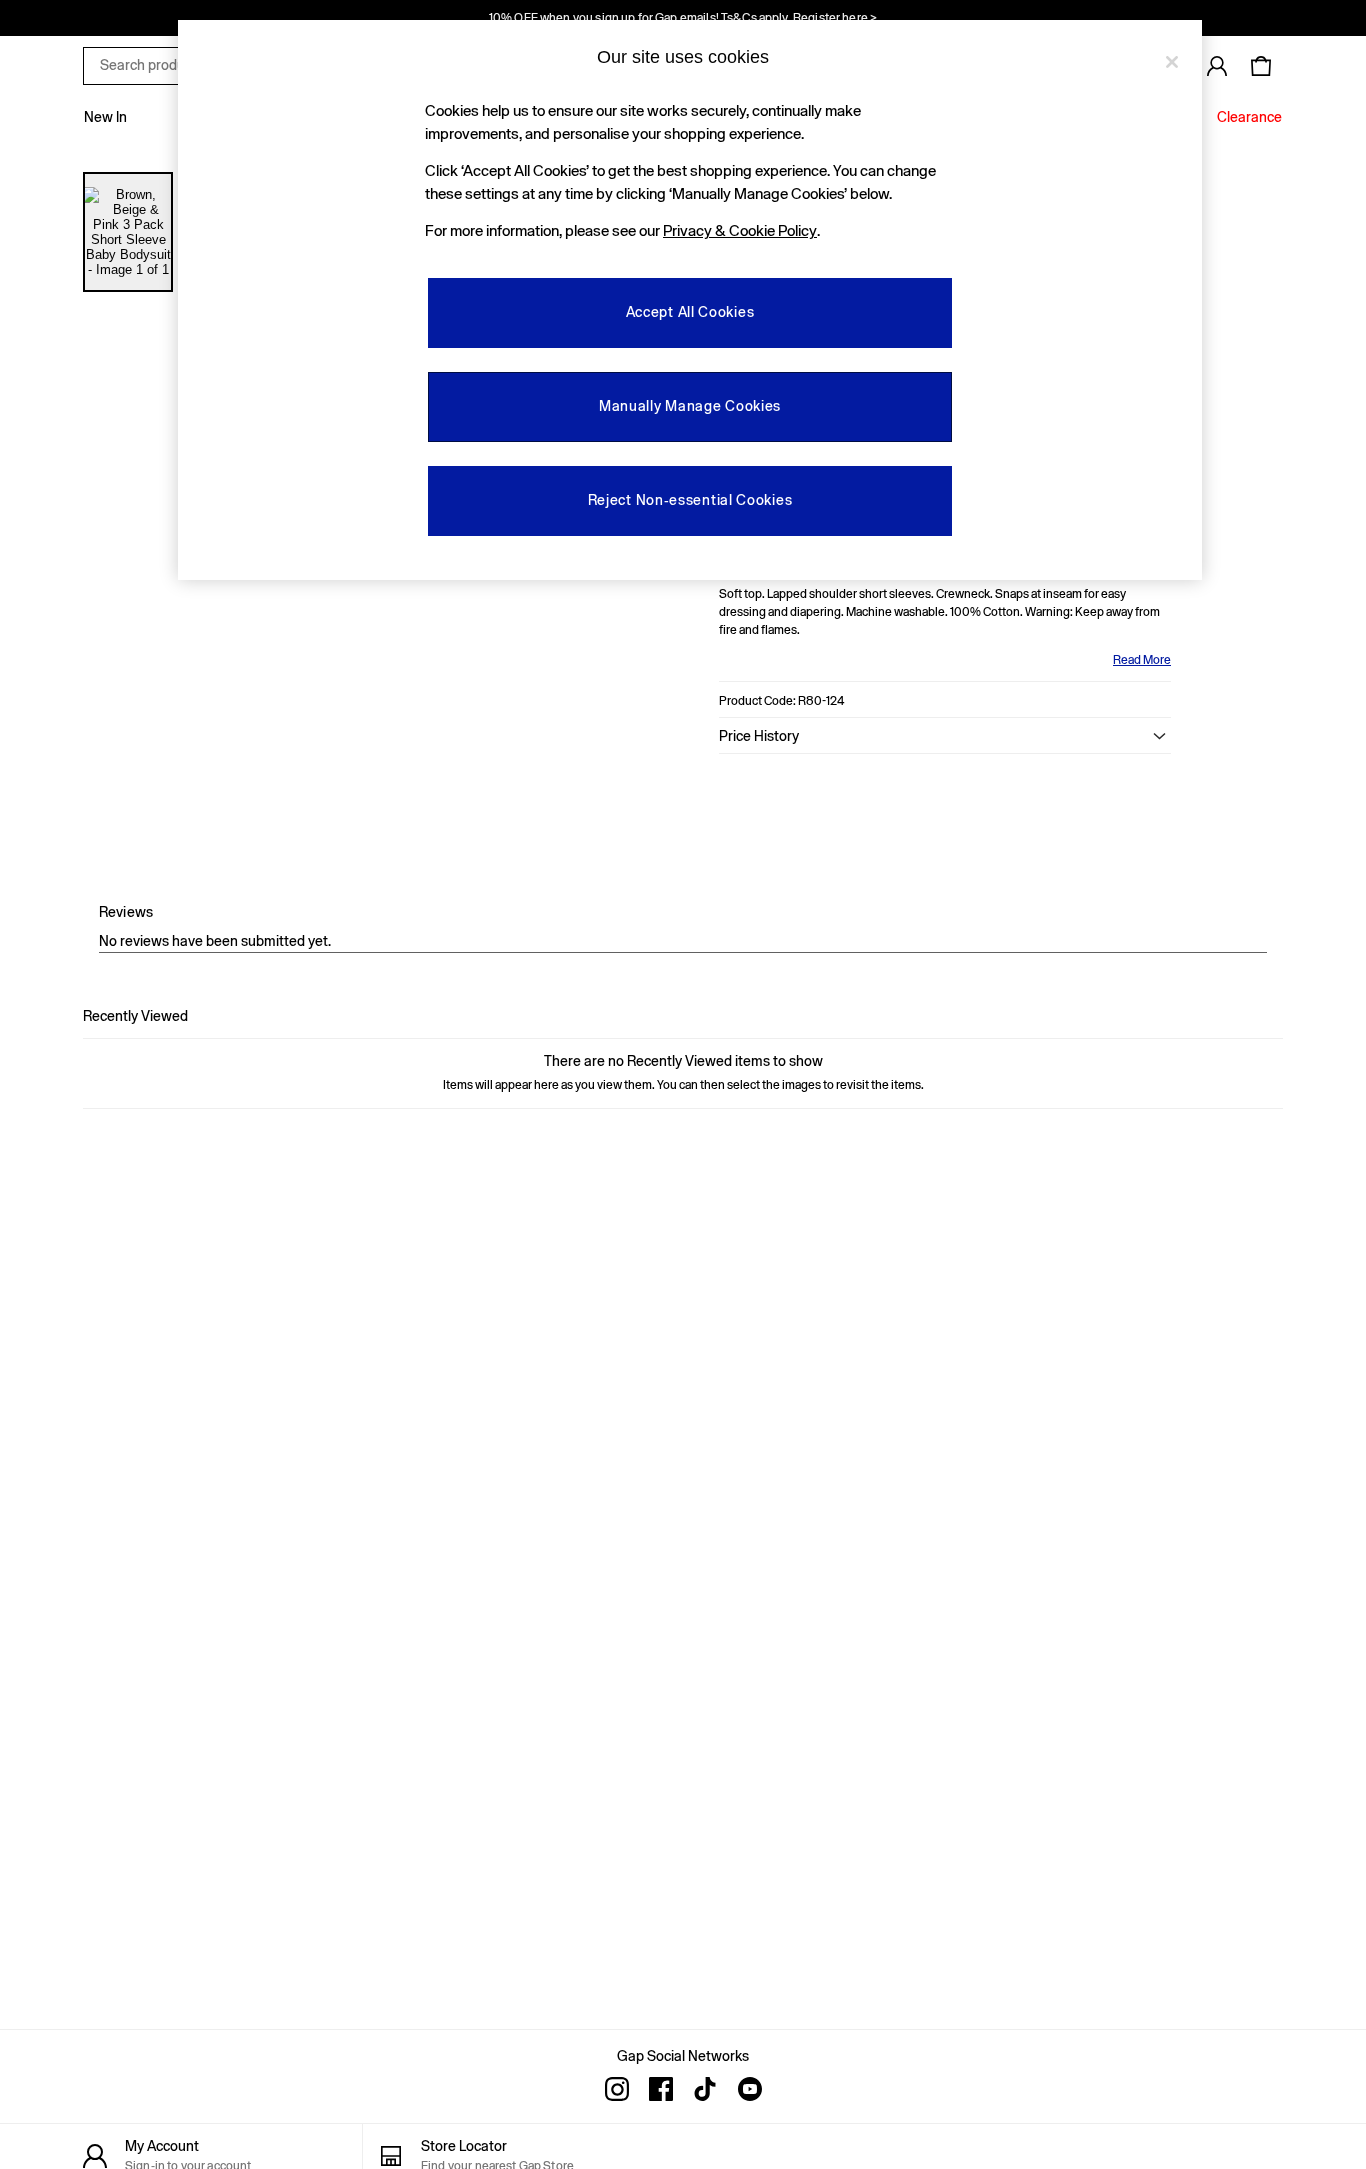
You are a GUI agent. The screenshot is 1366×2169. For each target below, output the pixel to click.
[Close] (1172, 62)
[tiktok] (705, 2089)
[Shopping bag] (1261, 66)
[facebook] (661, 2089)
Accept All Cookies (690, 312)
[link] (1217, 66)
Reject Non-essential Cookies (690, 500)
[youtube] (749, 2089)
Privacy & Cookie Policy (740, 230)
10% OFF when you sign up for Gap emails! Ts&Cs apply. (683, 18)
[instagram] (617, 2089)
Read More (1142, 660)
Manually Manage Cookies (690, 406)
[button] (945, 736)
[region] (690, 300)
